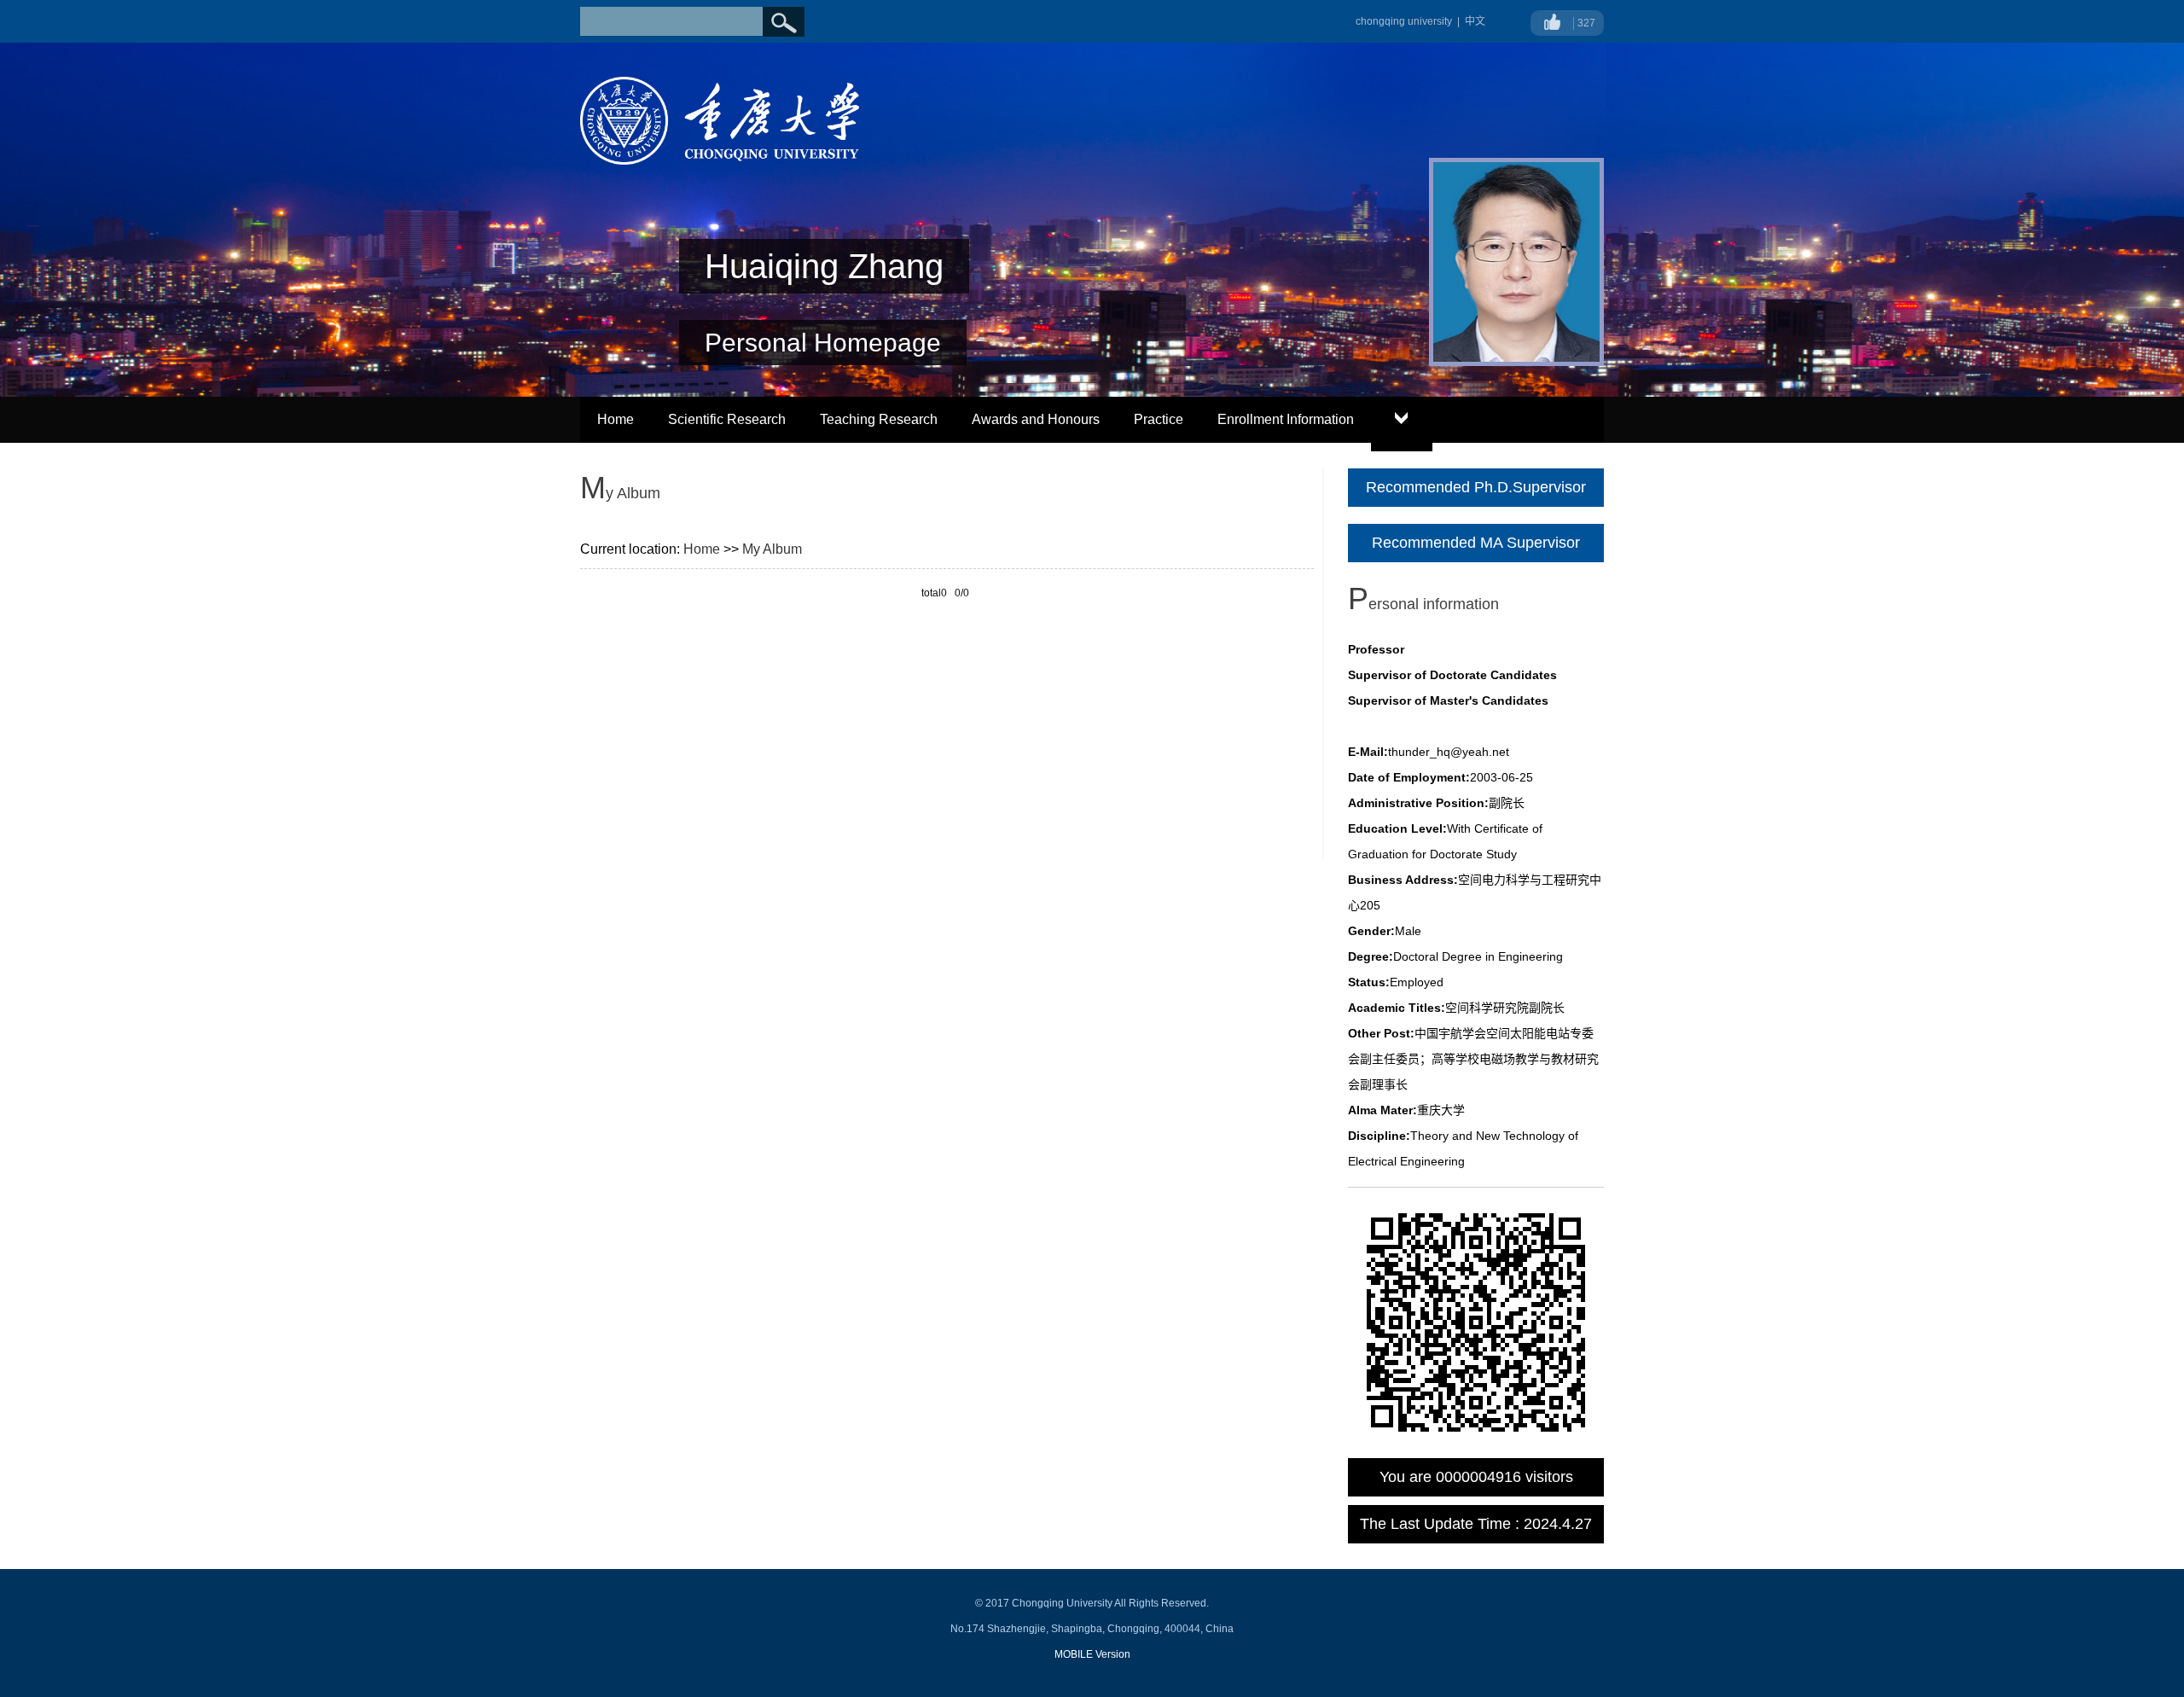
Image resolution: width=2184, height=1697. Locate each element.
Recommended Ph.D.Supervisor (1476, 487)
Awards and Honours (1036, 419)
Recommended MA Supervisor (1476, 543)
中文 (1475, 21)
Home (616, 419)
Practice (1159, 419)
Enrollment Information (1286, 419)
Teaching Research (879, 419)
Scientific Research (727, 419)
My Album (772, 549)
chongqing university (1404, 21)
